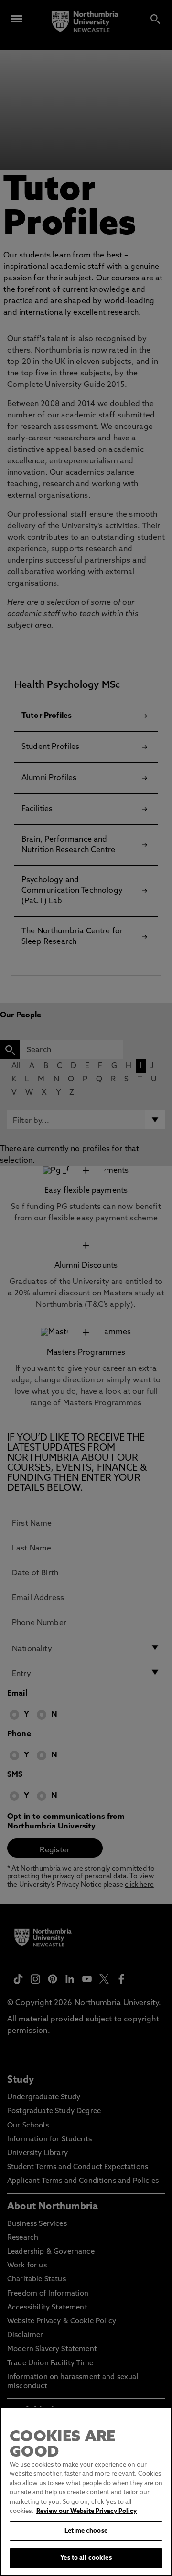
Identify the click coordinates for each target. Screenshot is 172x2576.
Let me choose (86, 2531)
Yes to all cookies (86, 2558)
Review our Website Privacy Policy (86, 2511)
